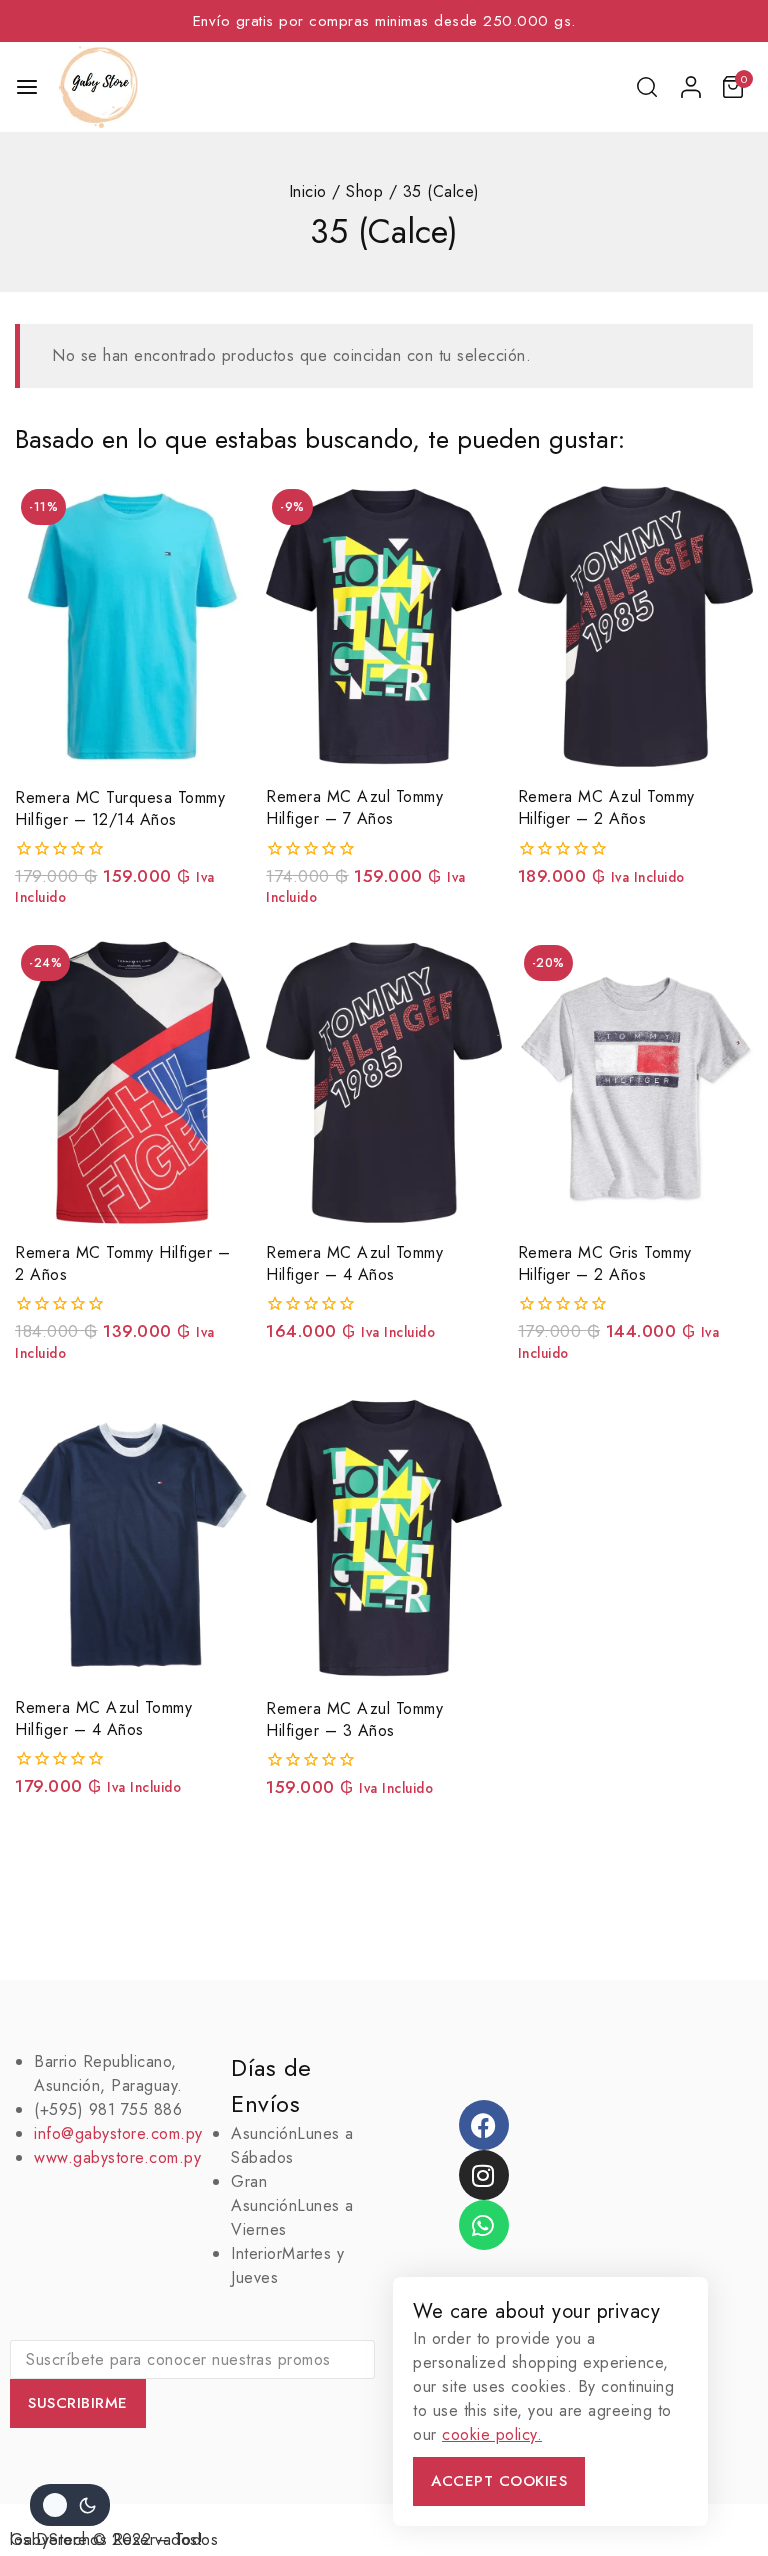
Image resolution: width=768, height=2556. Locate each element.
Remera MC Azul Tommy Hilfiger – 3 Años (354, 1719)
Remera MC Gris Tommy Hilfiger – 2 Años (605, 1263)
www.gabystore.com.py (117, 2157)
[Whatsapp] (484, 2225)
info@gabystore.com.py (118, 2133)
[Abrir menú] (27, 87)
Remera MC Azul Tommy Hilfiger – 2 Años (606, 807)
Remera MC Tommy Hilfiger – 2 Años (122, 1263)
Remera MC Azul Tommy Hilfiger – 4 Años (354, 1263)
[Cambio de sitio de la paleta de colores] (70, 2505)
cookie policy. (492, 2434)
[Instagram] (484, 2175)
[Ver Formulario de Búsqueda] (648, 87)
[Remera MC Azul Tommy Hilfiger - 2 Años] (635, 626)
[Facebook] (484, 2125)
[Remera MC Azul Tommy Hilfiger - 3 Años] (383, 1537)
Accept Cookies (499, 2481)
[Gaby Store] (98, 87)
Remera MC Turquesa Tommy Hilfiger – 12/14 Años (120, 808)
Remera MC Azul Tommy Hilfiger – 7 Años (354, 807)
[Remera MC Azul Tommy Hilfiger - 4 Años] (383, 1082)
